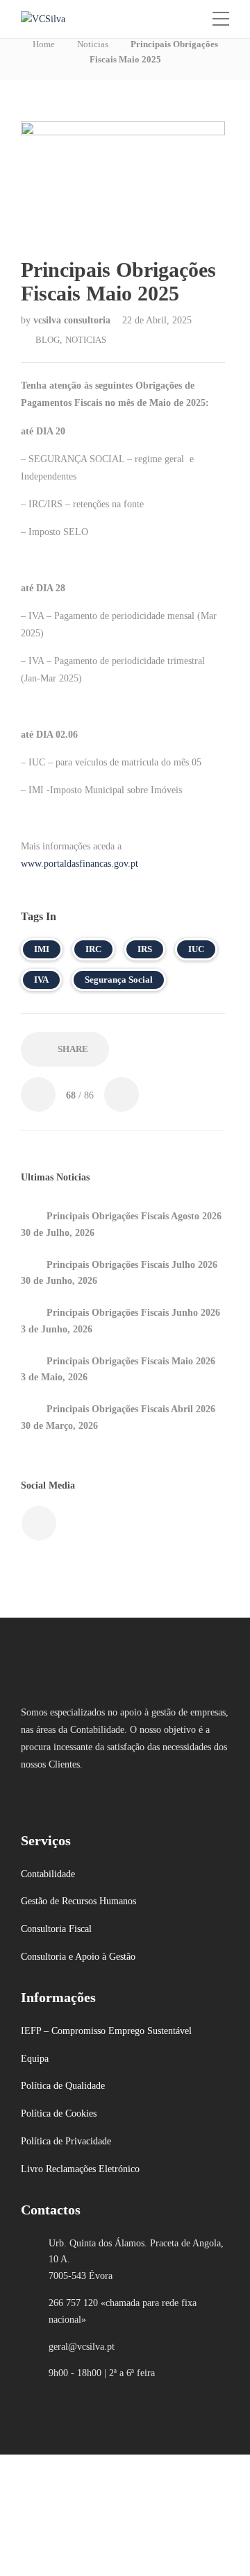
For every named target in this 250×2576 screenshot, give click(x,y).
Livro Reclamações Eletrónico (80, 2169)
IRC (93, 949)
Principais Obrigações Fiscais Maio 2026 (131, 1361)
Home (44, 44)
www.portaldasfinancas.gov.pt (80, 864)
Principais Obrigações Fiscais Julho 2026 (132, 1265)
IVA (41, 980)
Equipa (35, 2059)
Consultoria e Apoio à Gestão (78, 1957)
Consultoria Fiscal (56, 1929)
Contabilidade (48, 1874)
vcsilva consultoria (73, 320)
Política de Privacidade (66, 2141)
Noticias (93, 44)
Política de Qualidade (63, 2086)
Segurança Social (119, 980)
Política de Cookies (59, 2113)
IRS (145, 949)
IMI (42, 949)
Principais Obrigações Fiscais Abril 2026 (131, 1409)
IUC (196, 949)
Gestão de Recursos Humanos (78, 1901)
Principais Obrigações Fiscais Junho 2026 (133, 1313)
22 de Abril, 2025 (157, 320)
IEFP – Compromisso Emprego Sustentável (106, 2031)
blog (48, 340)
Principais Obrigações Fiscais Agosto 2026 (134, 1216)
